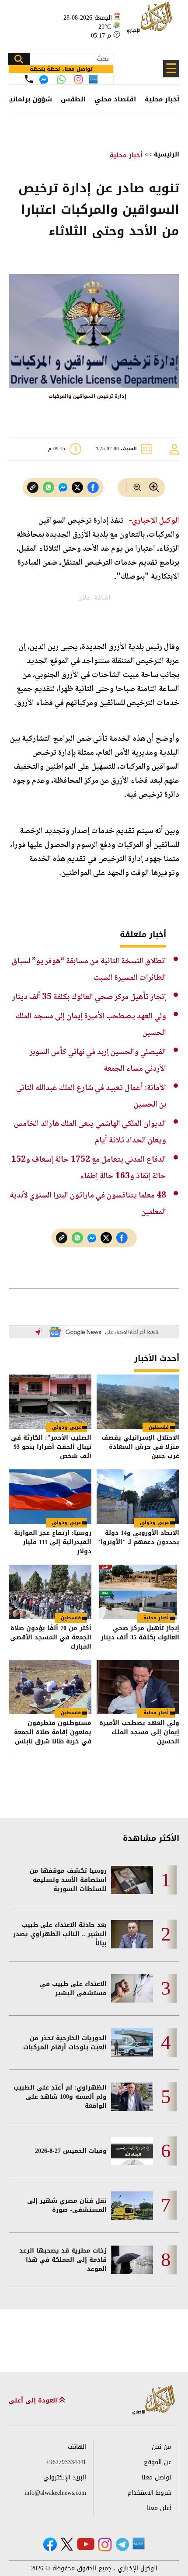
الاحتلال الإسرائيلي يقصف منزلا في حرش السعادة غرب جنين (140, 1447)
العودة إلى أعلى (34, 2401)
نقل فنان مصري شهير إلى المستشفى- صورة (67, 2205)
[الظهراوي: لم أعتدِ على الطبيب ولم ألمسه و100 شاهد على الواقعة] (132, 2097)
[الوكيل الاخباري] (154, 2401)
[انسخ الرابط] (33, 488)
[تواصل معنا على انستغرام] (78, 79)
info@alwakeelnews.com (55, 2493)
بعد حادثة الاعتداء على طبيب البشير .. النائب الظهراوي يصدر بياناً (60, 1934)
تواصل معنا (157, 2477)
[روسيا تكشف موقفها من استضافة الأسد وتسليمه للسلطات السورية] (132, 1880)
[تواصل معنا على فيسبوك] (44, 80)
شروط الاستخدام (150, 2493)
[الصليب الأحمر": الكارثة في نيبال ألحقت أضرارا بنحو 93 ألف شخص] (50, 1402)
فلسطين (159, 1427)
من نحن (162, 2447)
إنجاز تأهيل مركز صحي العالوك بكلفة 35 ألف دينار (89, 997)
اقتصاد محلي (115, 99)
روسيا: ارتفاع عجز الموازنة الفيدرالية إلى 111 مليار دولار (53, 1542)
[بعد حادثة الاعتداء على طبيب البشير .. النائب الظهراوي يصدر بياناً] (132, 1934)
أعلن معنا (159, 2508)
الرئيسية (167, 154)
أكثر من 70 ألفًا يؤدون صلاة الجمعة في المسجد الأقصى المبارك (51, 1637)
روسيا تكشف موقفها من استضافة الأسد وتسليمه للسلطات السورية (68, 1880)
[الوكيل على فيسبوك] (50, 2544)
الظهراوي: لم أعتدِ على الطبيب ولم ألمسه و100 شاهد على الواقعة (60, 2097)
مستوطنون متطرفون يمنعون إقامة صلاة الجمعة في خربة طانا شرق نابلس (53, 1732)
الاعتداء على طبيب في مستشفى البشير (73, 1989)
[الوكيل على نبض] (139, 2544)
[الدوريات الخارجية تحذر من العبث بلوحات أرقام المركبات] (132, 2043)
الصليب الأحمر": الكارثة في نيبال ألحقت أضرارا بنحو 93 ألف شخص (51, 1447)
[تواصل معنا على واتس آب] (61, 80)
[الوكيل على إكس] (67, 2544)
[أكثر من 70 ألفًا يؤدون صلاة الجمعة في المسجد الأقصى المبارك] (50, 1592)
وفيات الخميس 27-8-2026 (71, 2151)
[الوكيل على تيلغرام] (122, 2544)
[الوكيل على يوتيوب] (86, 2544)
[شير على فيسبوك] (93, 488)
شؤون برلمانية (29, 99)
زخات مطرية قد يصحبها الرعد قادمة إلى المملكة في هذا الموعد (63, 2260)
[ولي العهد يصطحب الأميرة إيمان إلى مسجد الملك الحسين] (138, 1687)
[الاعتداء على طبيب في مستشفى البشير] (132, 1988)
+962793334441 (66, 2462)
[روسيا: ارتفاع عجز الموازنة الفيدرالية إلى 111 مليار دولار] (50, 1497)
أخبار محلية (162, 99)
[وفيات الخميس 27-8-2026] (132, 2151)
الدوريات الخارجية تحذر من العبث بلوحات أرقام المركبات (65, 2043)
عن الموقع (158, 2462)
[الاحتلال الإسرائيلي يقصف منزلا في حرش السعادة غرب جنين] (138, 1402)
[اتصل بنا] (29, 79)
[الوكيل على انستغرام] (105, 2545)
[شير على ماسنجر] (63, 487)
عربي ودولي (66, 1427)
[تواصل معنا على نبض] (93, 79)
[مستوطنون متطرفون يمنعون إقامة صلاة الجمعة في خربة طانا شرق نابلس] (50, 1687)
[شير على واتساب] (49, 488)
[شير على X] (77, 488)
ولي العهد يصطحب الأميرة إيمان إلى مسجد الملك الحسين (139, 1732)
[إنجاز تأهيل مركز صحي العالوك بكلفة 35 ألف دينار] (138, 1592)
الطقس (73, 99)
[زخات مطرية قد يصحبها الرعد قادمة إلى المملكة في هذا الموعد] (132, 2260)
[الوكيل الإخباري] (151, 22)
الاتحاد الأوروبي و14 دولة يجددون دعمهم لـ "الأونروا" (138, 1538)
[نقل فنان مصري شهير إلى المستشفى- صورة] (132, 2206)
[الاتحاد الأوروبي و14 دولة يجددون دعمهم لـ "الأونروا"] (138, 1497)
